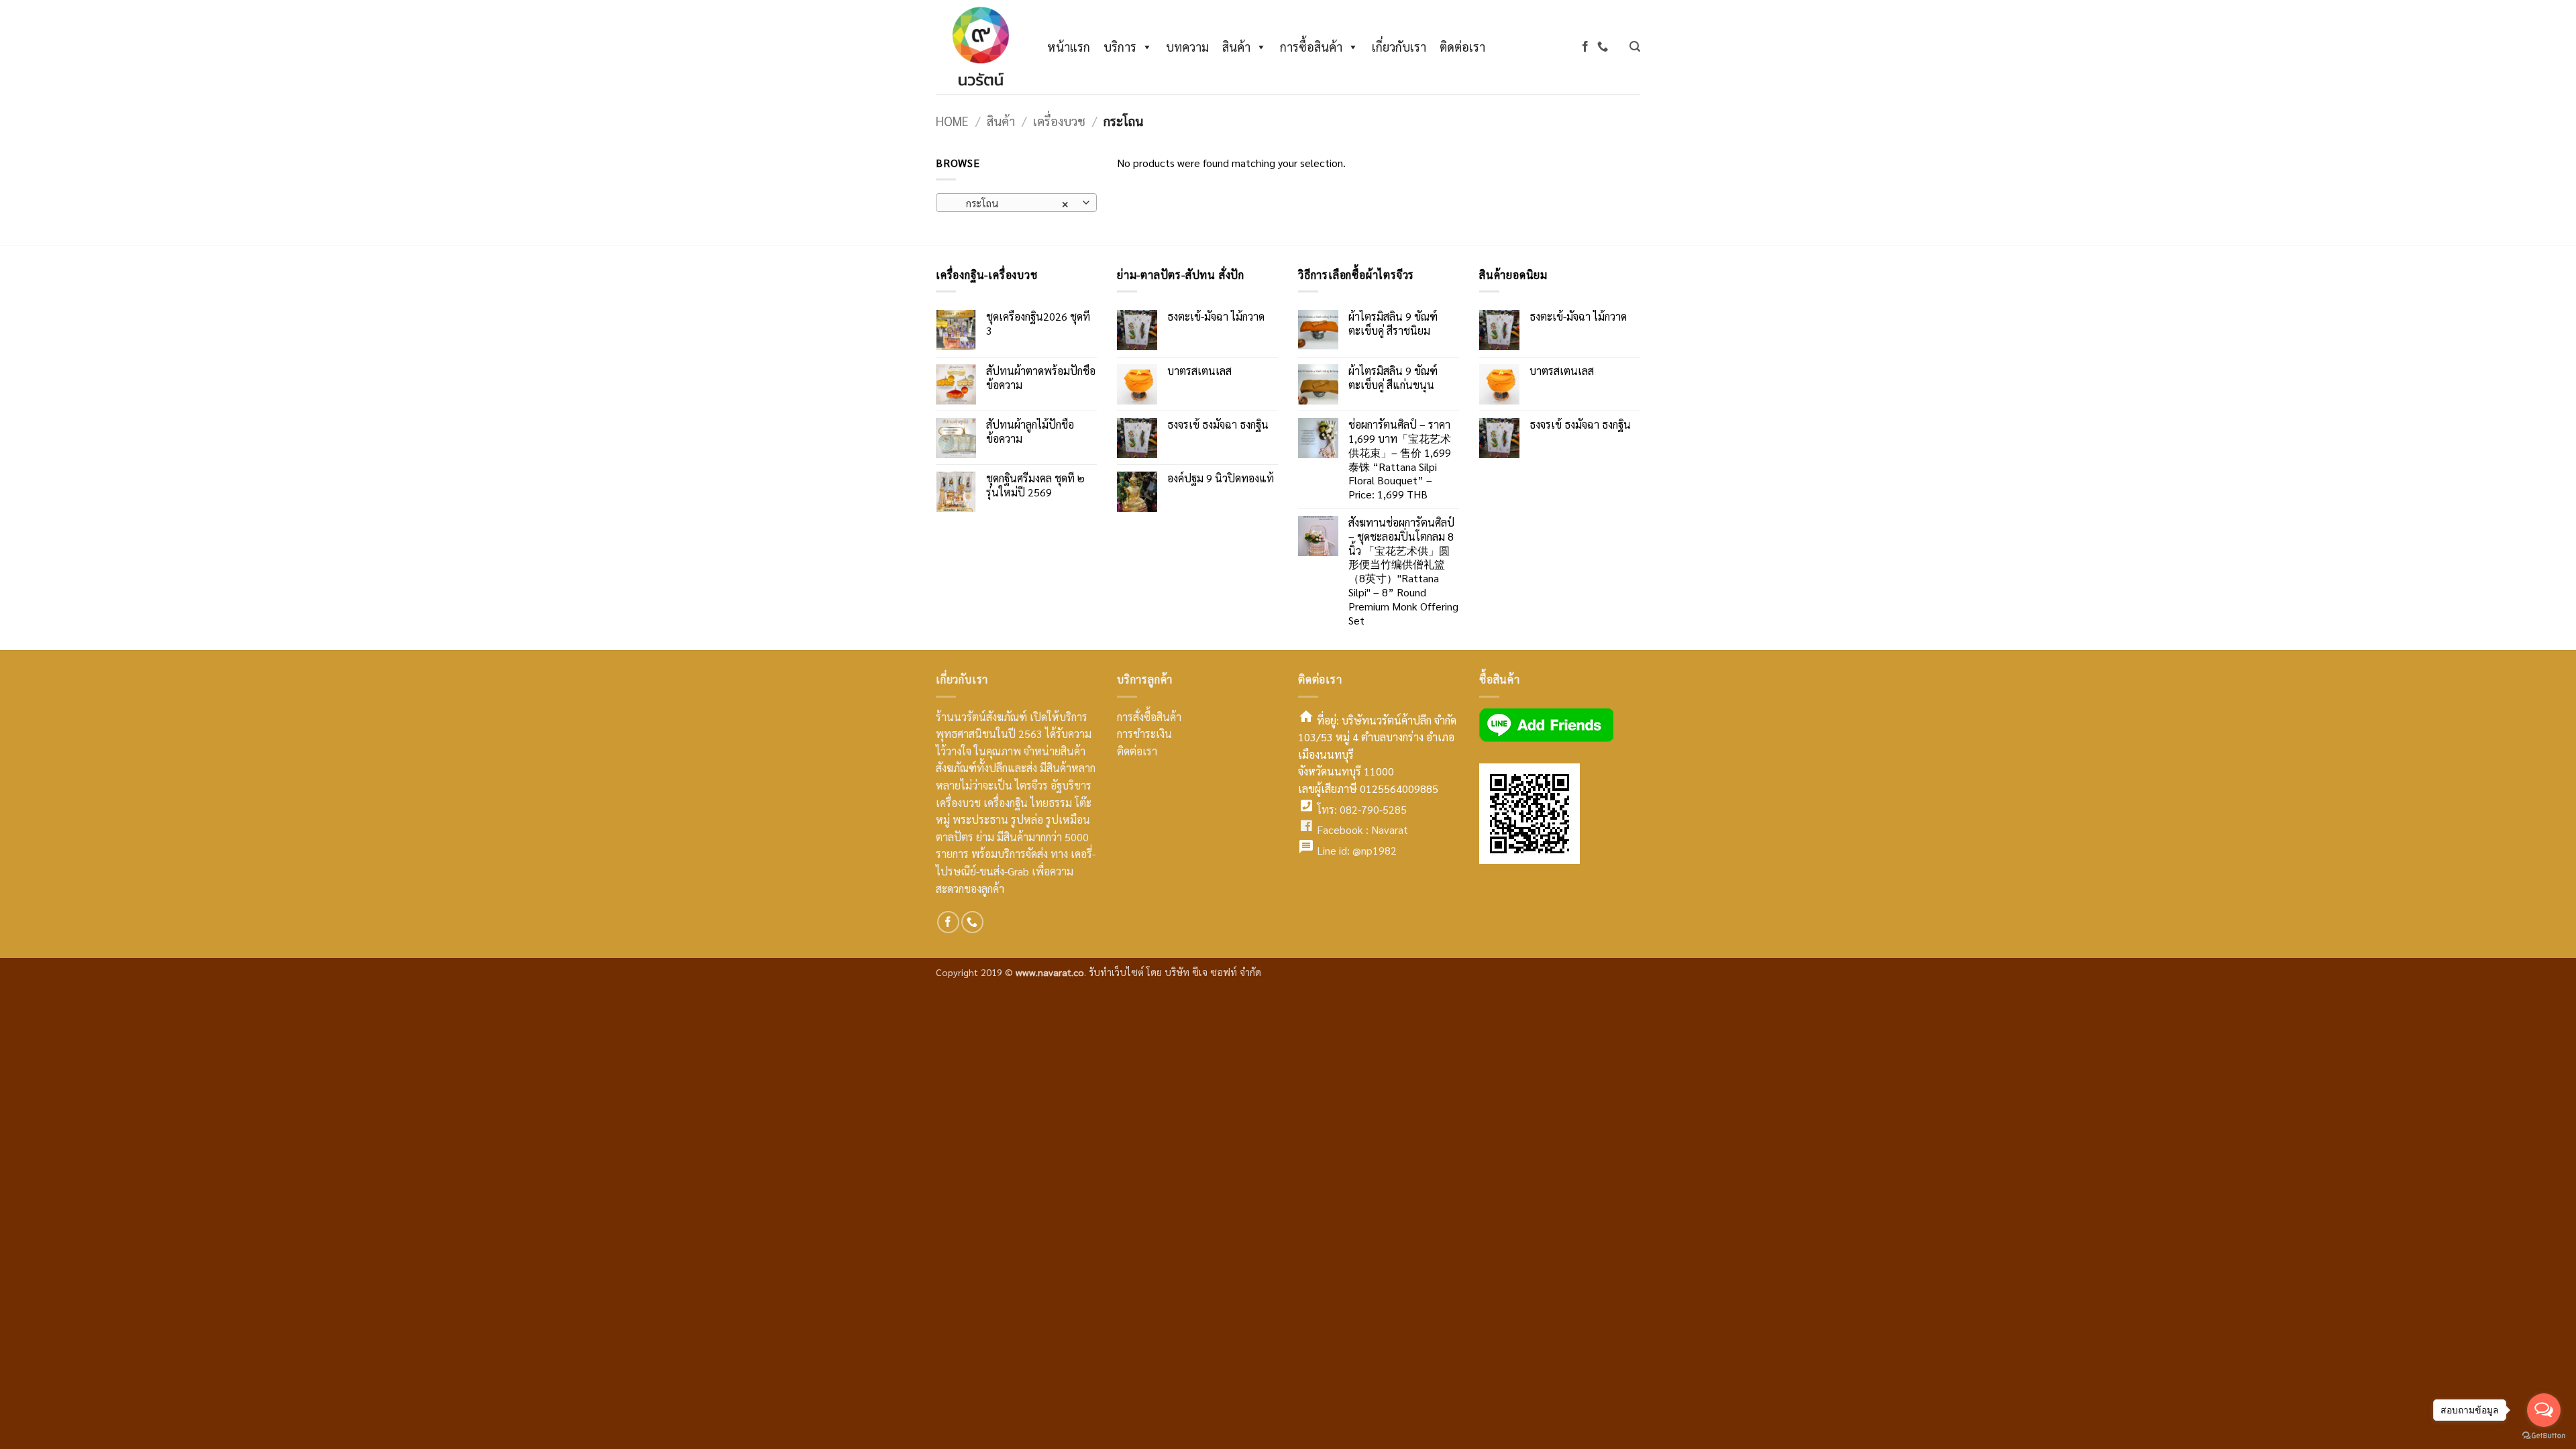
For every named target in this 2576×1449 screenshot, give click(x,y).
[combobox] (1016, 203)
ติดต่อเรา (1462, 47)
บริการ (1120, 47)
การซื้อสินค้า (1311, 47)
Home (952, 121)
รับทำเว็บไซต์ (1118, 972)
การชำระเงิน (1144, 734)
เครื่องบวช (1059, 121)
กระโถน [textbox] (1009, 203)
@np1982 (1375, 850)
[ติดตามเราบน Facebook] (1585, 47)
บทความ (1187, 47)
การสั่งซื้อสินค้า (1149, 717)
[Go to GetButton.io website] (2544, 1436)
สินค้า (1236, 47)
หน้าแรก (1069, 47)
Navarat (1390, 829)
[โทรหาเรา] (1603, 47)
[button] (1635, 47)
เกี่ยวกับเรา (1399, 47)
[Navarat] (978, 47)
